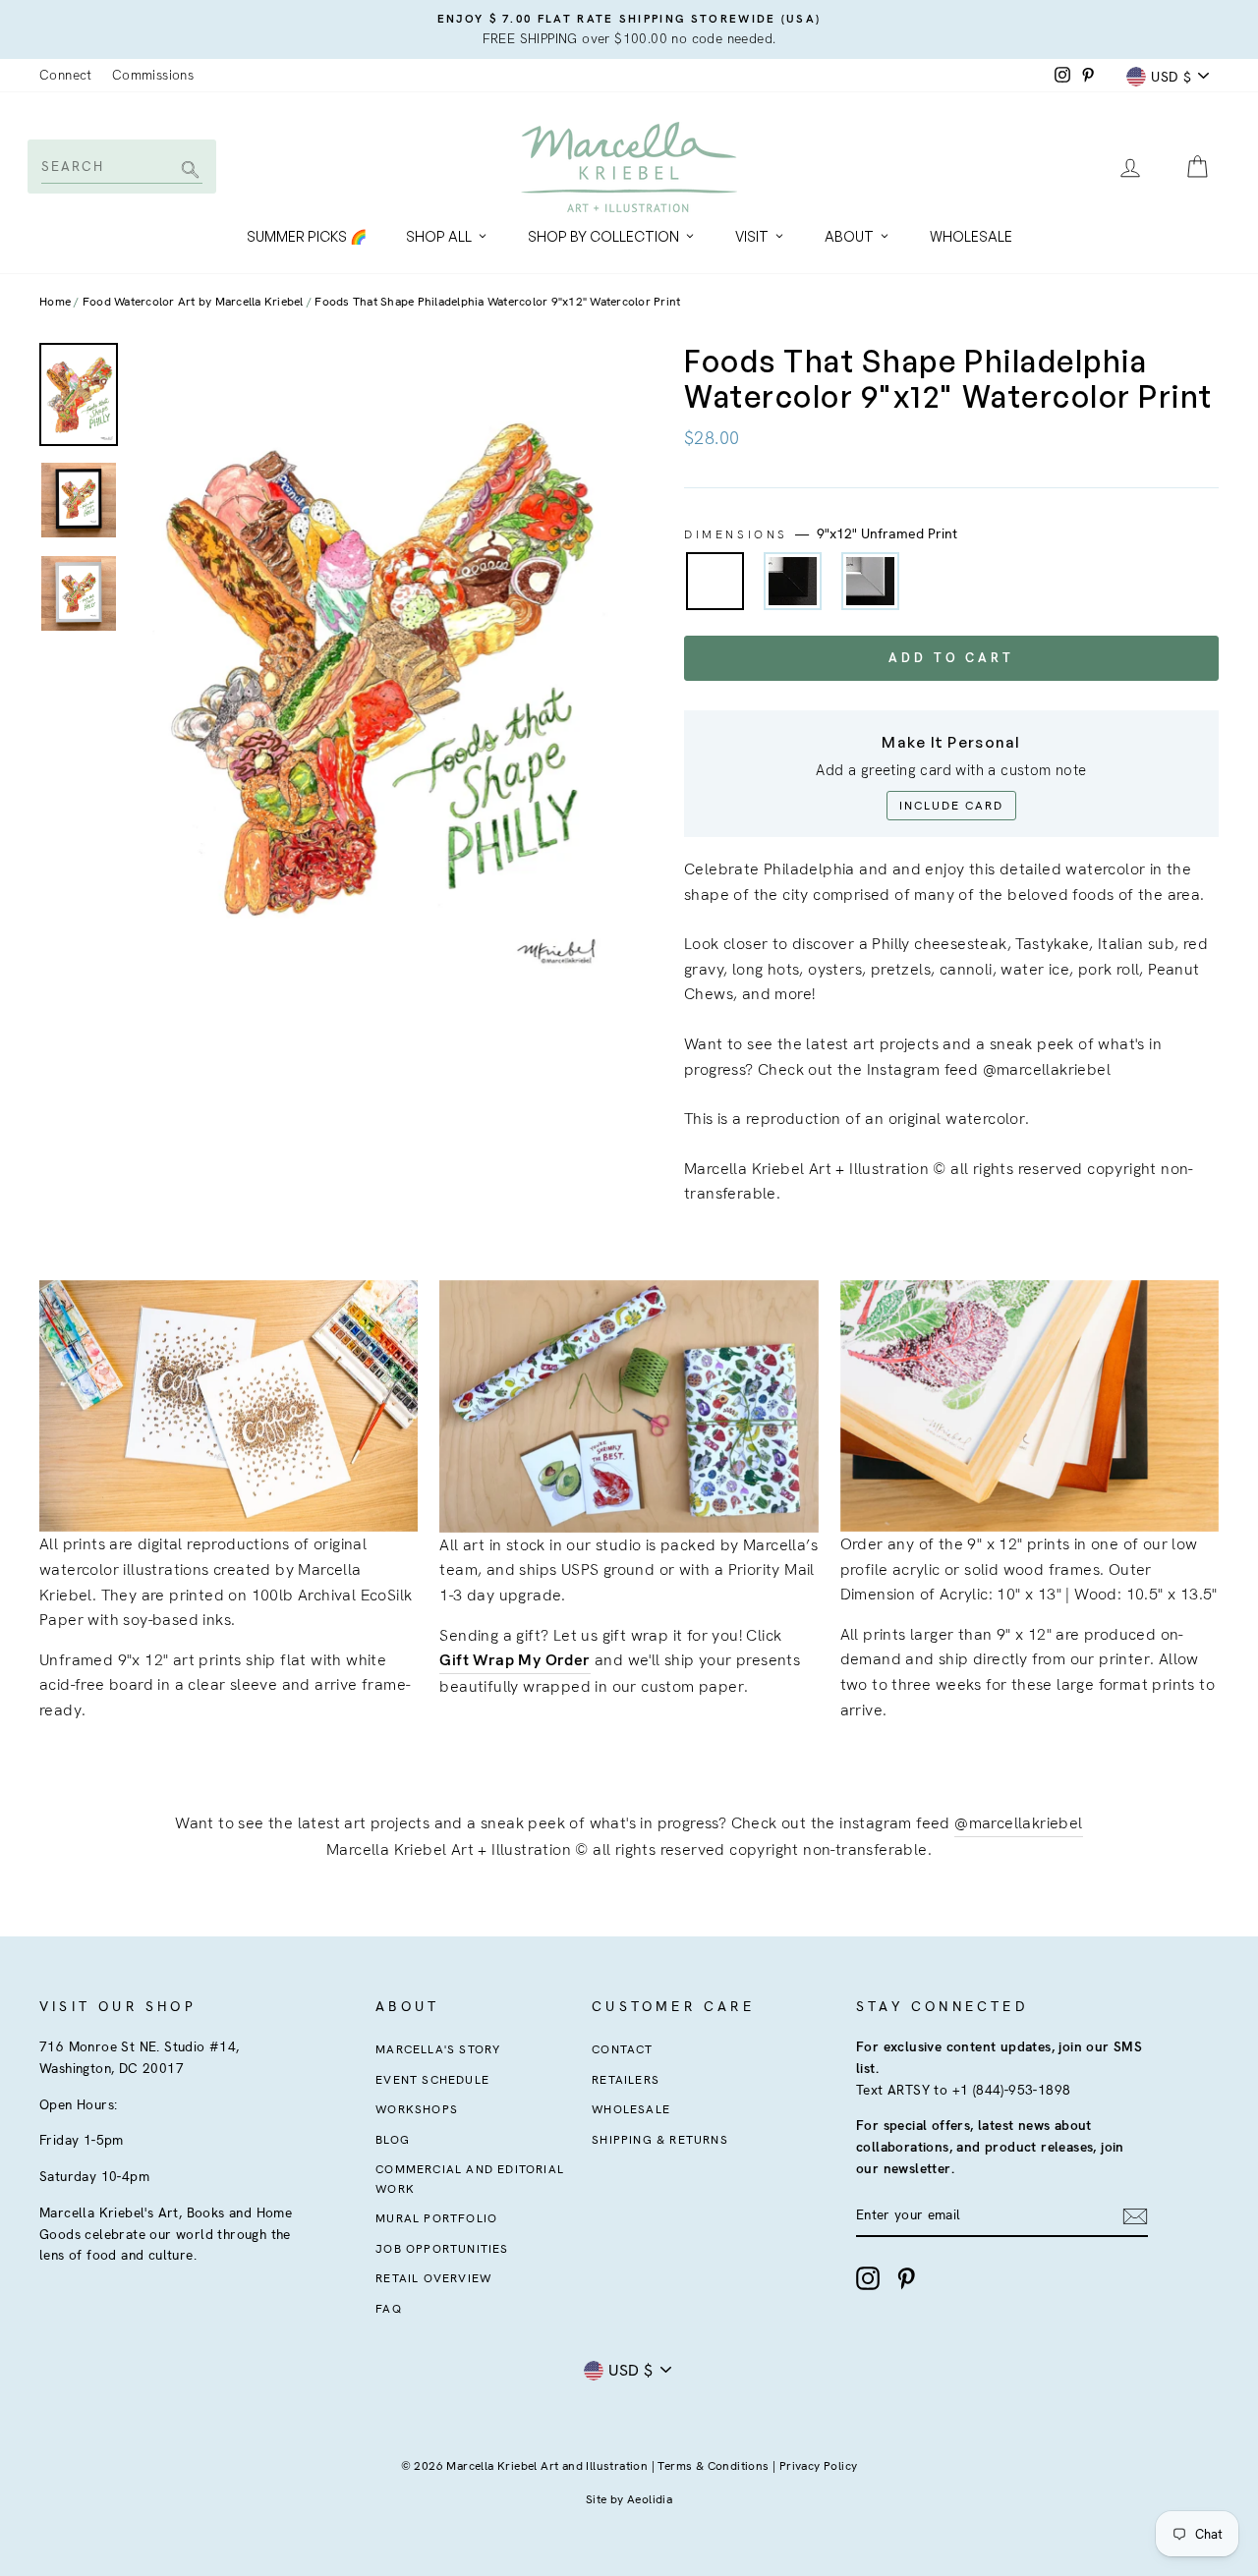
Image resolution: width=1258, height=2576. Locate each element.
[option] (629, 29)
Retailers (626, 2080)
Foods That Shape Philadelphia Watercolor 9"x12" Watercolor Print (497, 302)
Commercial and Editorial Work (470, 2179)
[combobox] (120, 166)
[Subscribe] (1135, 2215)
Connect (66, 75)
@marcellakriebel (1018, 1823)
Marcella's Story (438, 2049)
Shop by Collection (603, 236)
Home (55, 302)
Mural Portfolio (436, 2218)
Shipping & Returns (660, 2140)
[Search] (187, 171)
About (849, 236)
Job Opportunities (442, 2249)
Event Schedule (432, 2080)
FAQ (389, 2309)
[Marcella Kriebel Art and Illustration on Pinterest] (906, 2278)
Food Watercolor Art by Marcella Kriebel (193, 302)
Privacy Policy (819, 2466)
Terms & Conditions (713, 2466)
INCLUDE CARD (951, 806)
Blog (393, 2140)
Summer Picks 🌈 (307, 236)
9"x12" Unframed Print (715, 581)
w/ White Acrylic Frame (870, 581)
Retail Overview (433, 2278)
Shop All (439, 236)
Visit (752, 236)
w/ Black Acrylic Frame (793, 581)
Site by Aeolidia (629, 2499)
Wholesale (971, 236)
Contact (622, 2049)
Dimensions (821, 533)
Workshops (417, 2109)
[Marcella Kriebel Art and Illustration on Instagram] (868, 2278)
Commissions (153, 75)
